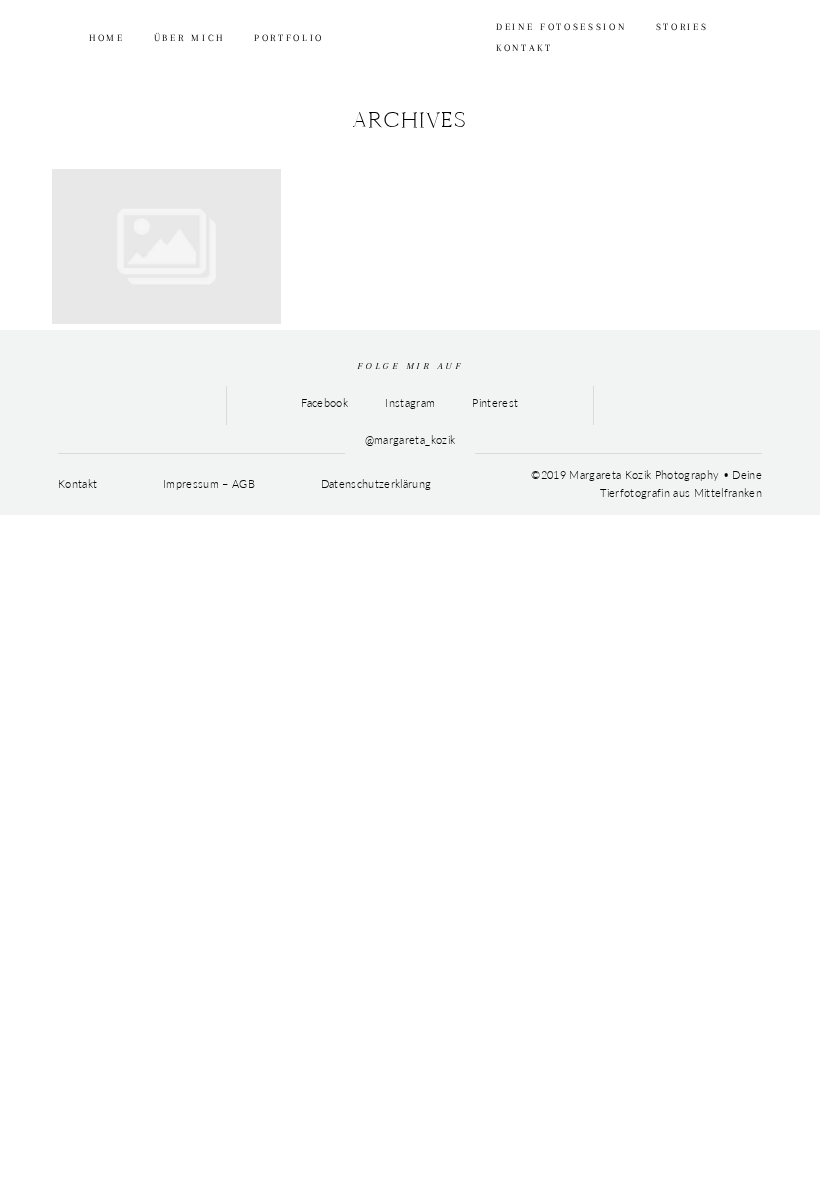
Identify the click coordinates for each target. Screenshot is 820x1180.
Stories (682, 27)
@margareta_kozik (410, 439)
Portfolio (289, 38)
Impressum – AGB (209, 483)
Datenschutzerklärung (376, 483)
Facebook (324, 402)
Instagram (410, 402)
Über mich (189, 38)
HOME (107, 38)
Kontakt (524, 48)
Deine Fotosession (561, 27)
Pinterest (495, 402)
